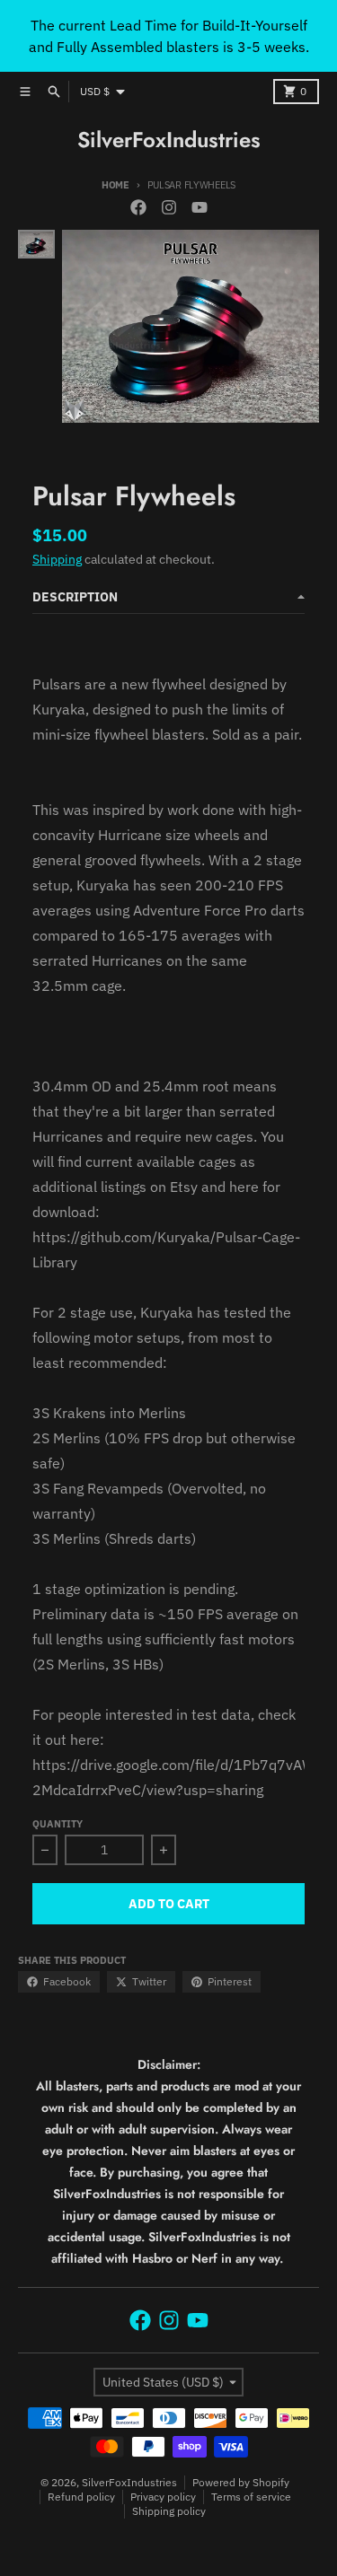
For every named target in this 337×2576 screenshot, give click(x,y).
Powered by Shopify (241, 2482)
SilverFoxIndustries (169, 140)
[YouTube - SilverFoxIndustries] (200, 207)
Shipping (57, 559)
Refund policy (81, 2497)
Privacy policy (163, 2497)
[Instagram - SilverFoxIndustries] (169, 207)
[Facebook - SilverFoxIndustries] (138, 207)
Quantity (58, 1824)
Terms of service (251, 2497)
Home (115, 185)
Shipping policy (169, 2511)
